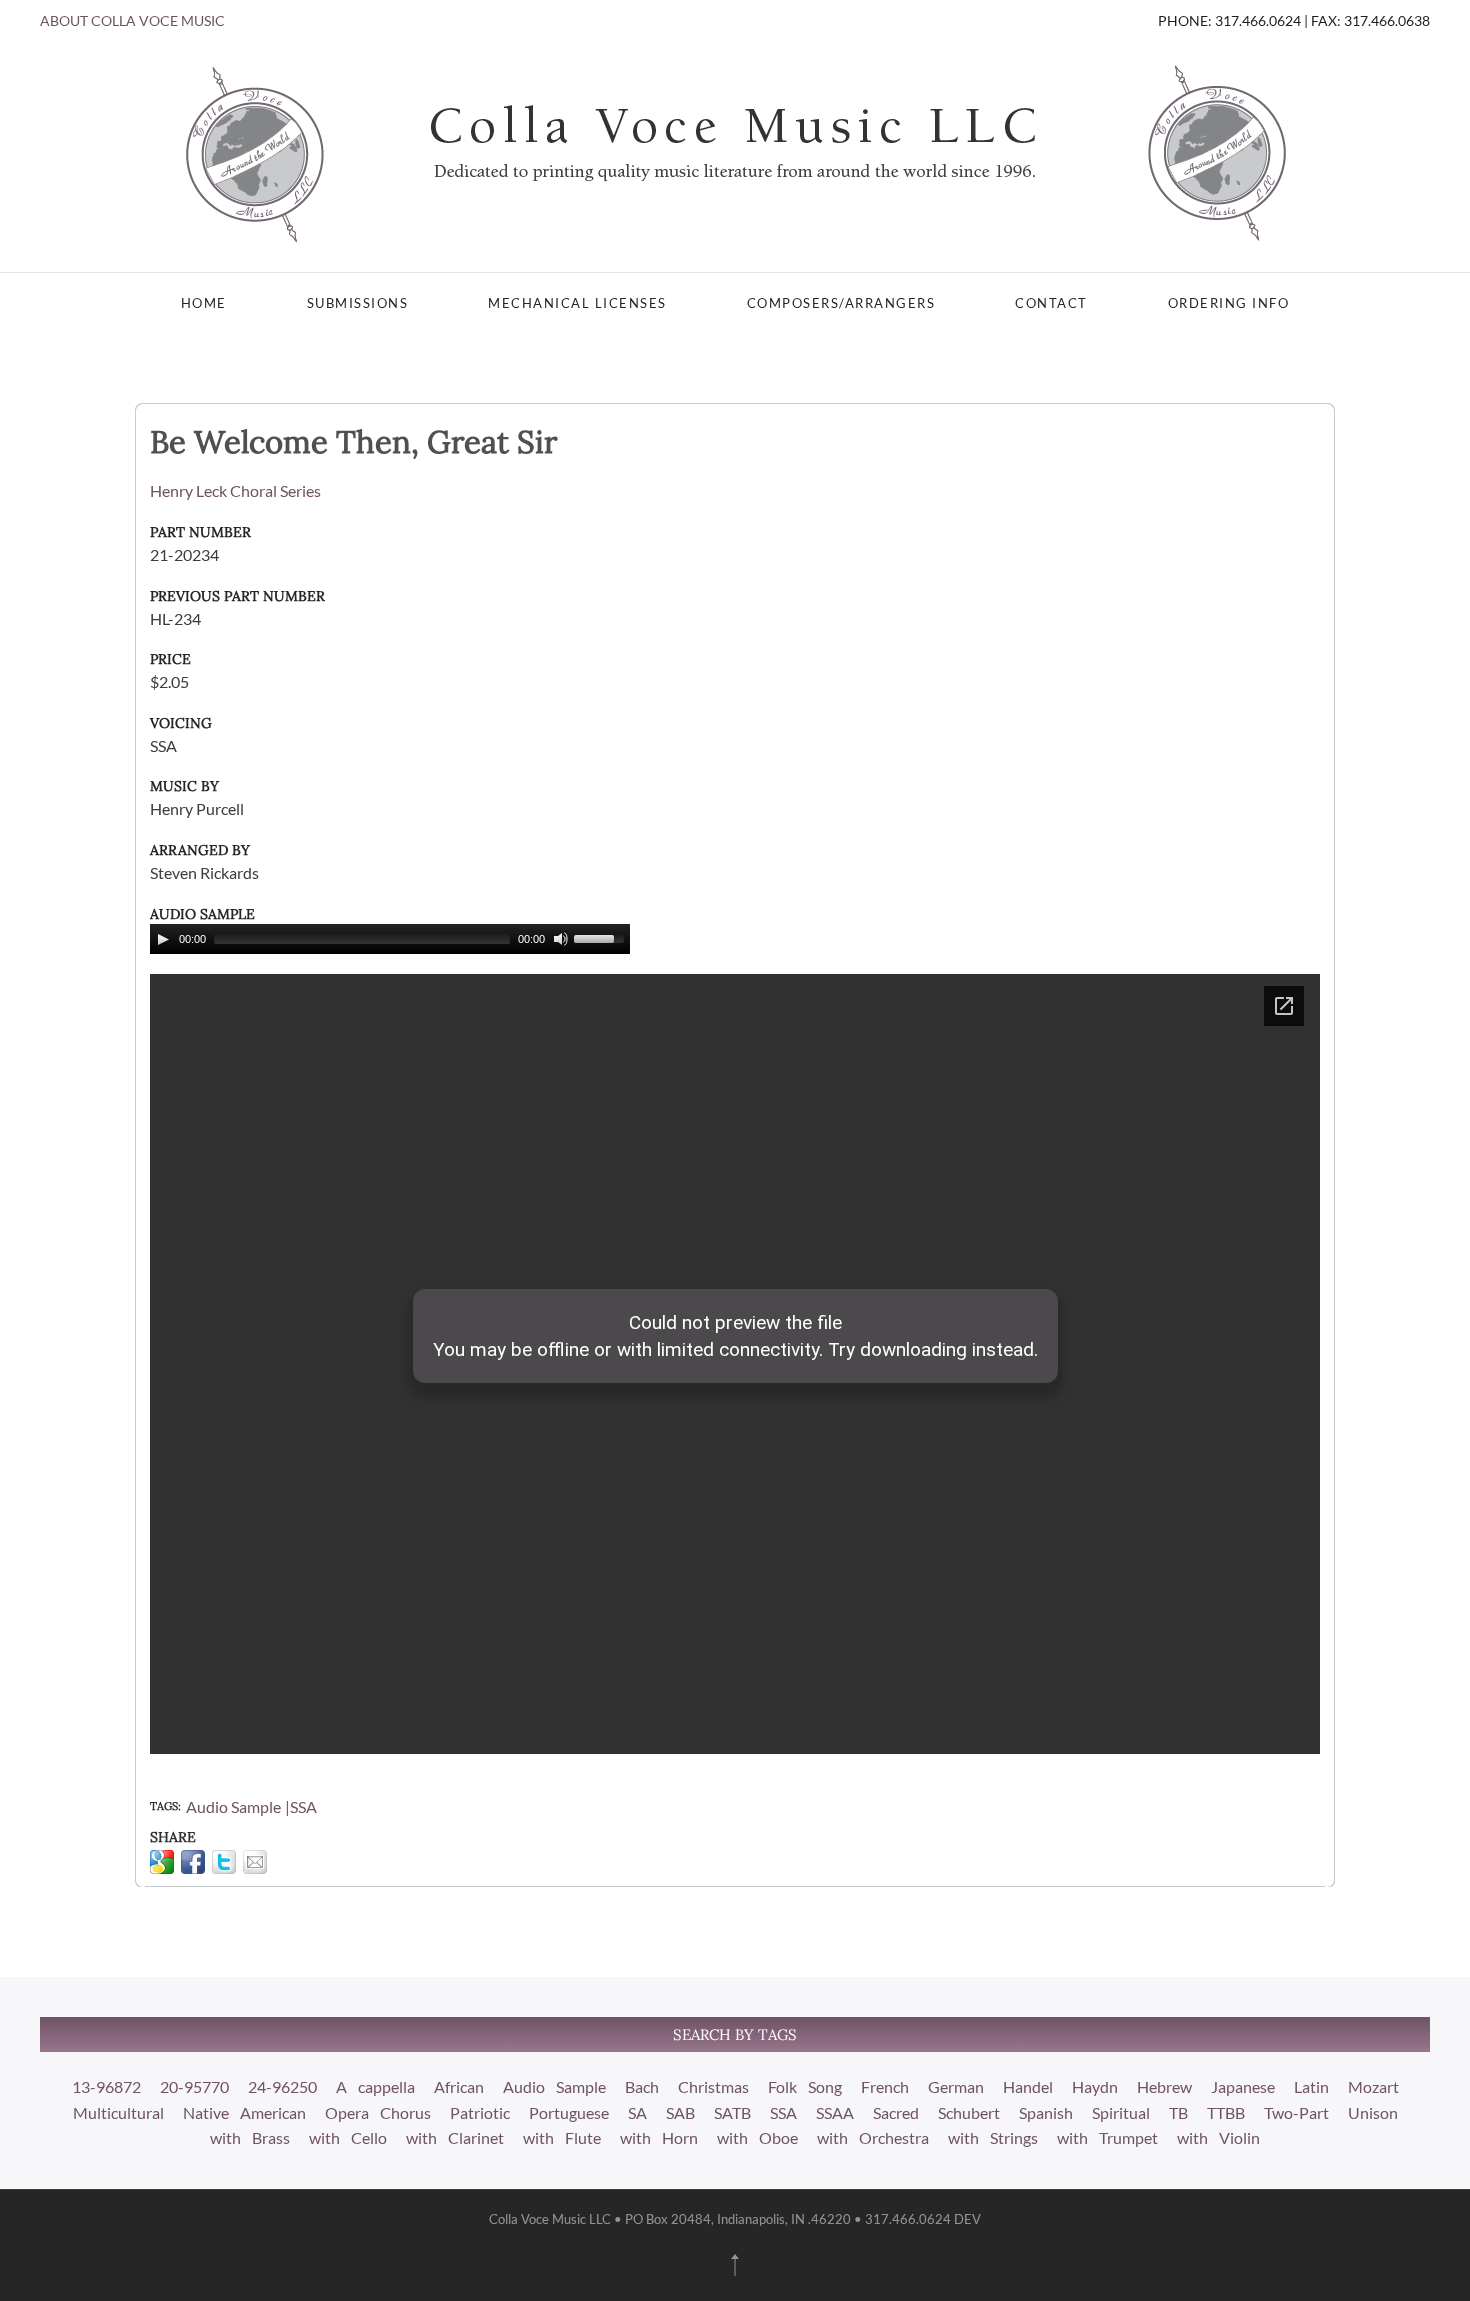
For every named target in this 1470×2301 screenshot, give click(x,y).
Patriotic (480, 2112)
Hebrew (1164, 2086)
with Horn (659, 2137)
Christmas (713, 2086)
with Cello (348, 2137)
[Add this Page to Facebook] (193, 1862)
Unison (1373, 2112)
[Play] (163, 939)
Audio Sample (233, 1806)
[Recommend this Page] (255, 1862)
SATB (732, 2112)
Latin (1311, 2086)
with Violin (1218, 2137)
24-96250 (282, 2086)
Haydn (1095, 2086)
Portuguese (569, 2112)
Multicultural (118, 2112)
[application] (390, 939)
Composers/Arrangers (841, 303)
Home (204, 303)
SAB (680, 2112)
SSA (303, 1806)
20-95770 (194, 2086)
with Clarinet (455, 2137)
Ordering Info (1229, 303)
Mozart (1373, 2086)
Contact (1051, 303)
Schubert (969, 2112)
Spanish (1046, 2112)
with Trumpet (1107, 2137)
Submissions (358, 303)
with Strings (993, 2137)
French (885, 2086)
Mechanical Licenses (577, 303)
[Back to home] (735, 152)
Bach (642, 2086)
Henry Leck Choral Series (235, 490)
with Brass (250, 2137)
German (956, 2086)
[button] (735, 2265)
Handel (1028, 2086)
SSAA (835, 2112)
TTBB (1226, 2112)
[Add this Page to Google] (162, 1862)
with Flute (562, 2137)
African (459, 2086)
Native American (244, 2112)
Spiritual (1121, 2112)
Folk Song (805, 2086)
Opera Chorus (378, 2112)
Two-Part (1296, 2112)
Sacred (896, 2112)
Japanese (1243, 2086)
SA (637, 2112)
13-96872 (106, 2086)
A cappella (375, 2086)
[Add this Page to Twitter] (224, 1862)
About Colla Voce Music (132, 20)
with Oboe (757, 2137)
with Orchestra (873, 2137)
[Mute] (561, 939)
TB (1178, 2112)
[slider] (602, 937)
